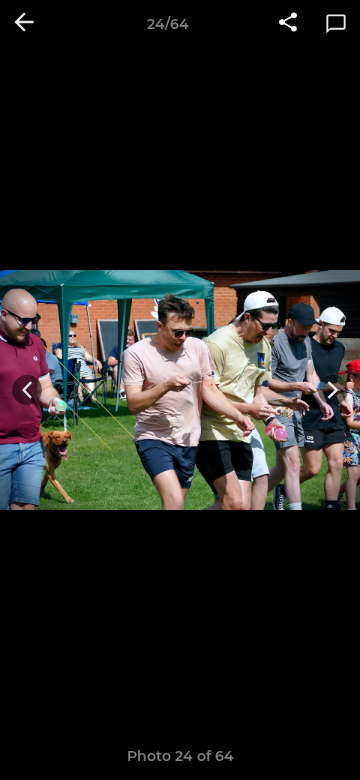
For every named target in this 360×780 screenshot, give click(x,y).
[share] (288, 24)
